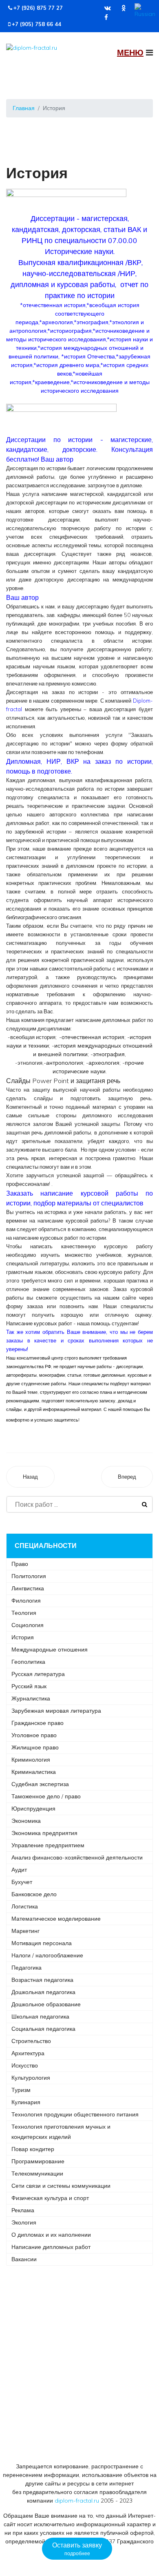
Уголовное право (34, 1735)
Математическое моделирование (56, 1919)
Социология (28, 1625)
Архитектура (28, 2053)
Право (20, 1564)
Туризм (21, 2090)
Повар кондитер (33, 2149)
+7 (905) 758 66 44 (36, 24)
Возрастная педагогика (42, 1980)
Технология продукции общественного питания (75, 2114)
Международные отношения (50, 1650)
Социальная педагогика (43, 2029)
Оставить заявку (77, 2549)
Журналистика (31, 1698)
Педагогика (26, 1968)
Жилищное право (35, 1747)
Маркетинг (25, 1931)
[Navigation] (135, 53)
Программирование (38, 2161)
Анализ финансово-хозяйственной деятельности (77, 1857)
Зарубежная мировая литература (56, 1711)
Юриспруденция (33, 1809)
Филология (26, 1601)
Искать (145, 1504)
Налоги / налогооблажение (47, 1955)
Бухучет (22, 1882)
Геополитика (28, 1662)
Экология (24, 2222)
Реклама (23, 2210)
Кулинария (26, 2102)
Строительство (31, 2041)
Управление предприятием (48, 1845)
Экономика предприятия (44, 1833)
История (23, 1637)
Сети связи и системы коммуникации (61, 2186)
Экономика (26, 1821)
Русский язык (29, 1686)
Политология (29, 1576)
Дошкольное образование (46, 2004)
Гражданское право (38, 1723)
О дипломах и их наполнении (51, 2235)
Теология (24, 1613)
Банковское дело (34, 1894)
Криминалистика (34, 1772)
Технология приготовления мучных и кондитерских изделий (61, 2132)
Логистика (25, 1906)
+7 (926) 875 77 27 (38, 8)
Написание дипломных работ (51, 2247)
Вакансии (24, 2259)
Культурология (31, 2078)
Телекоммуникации (37, 2174)
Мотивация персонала (42, 1943)
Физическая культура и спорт (50, 2198)
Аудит (19, 1870)
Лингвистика (28, 1588)
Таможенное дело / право (46, 1796)
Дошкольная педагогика (43, 1992)
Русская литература (38, 1674)
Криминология (31, 1760)
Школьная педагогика (40, 2017)
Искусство (25, 2065)
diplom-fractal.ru (77, 2501)
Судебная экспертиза (40, 1784)
